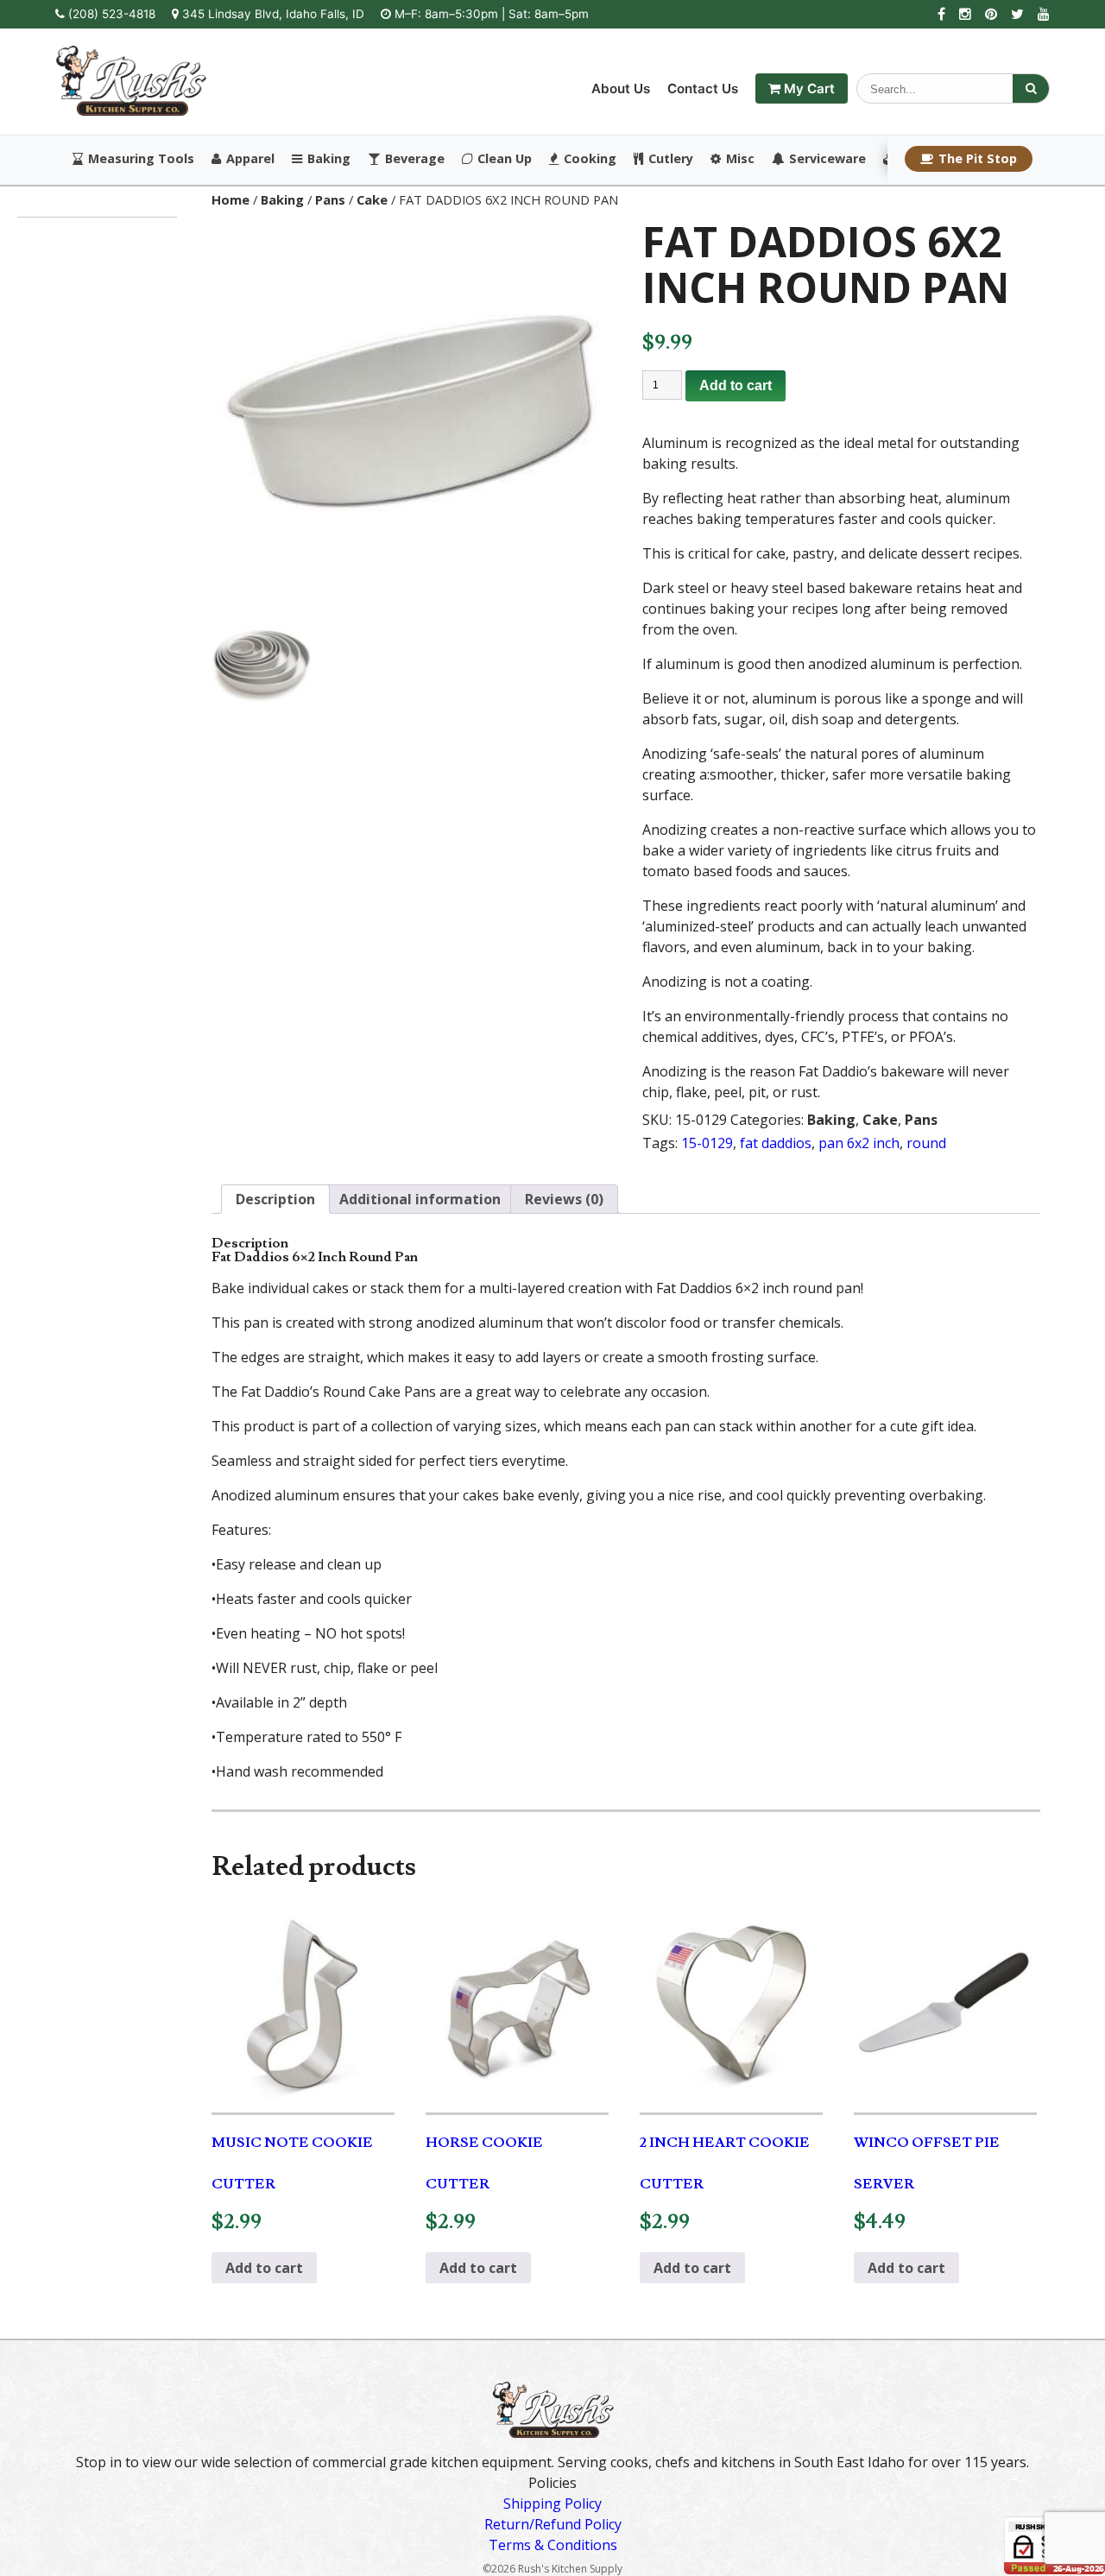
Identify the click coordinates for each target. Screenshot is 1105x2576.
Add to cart (736, 385)
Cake (372, 199)
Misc (740, 159)
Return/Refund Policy (553, 2524)
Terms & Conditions (553, 2545)
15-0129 (707, 1143)
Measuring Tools (141, 159)
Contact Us (703, 88)
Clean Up (505, 159)
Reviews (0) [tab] (564, 1199)
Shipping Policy (552, 2503)
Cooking (590, 159)
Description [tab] (275, 1199)
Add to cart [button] (264, 2268)
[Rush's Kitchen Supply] (131, 110)
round (926, 1143)
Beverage (415, 159)
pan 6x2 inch (859, 1143)
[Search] (1031, 88)
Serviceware (827, 159)
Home (230, 199)
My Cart (808, 88)
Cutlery (671, 159)
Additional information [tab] (420, 1199)
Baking (329, 159)
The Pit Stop (978, 158)
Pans (330, 199)
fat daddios (776, 1143)
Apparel (250, 159)
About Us (621, 88)
